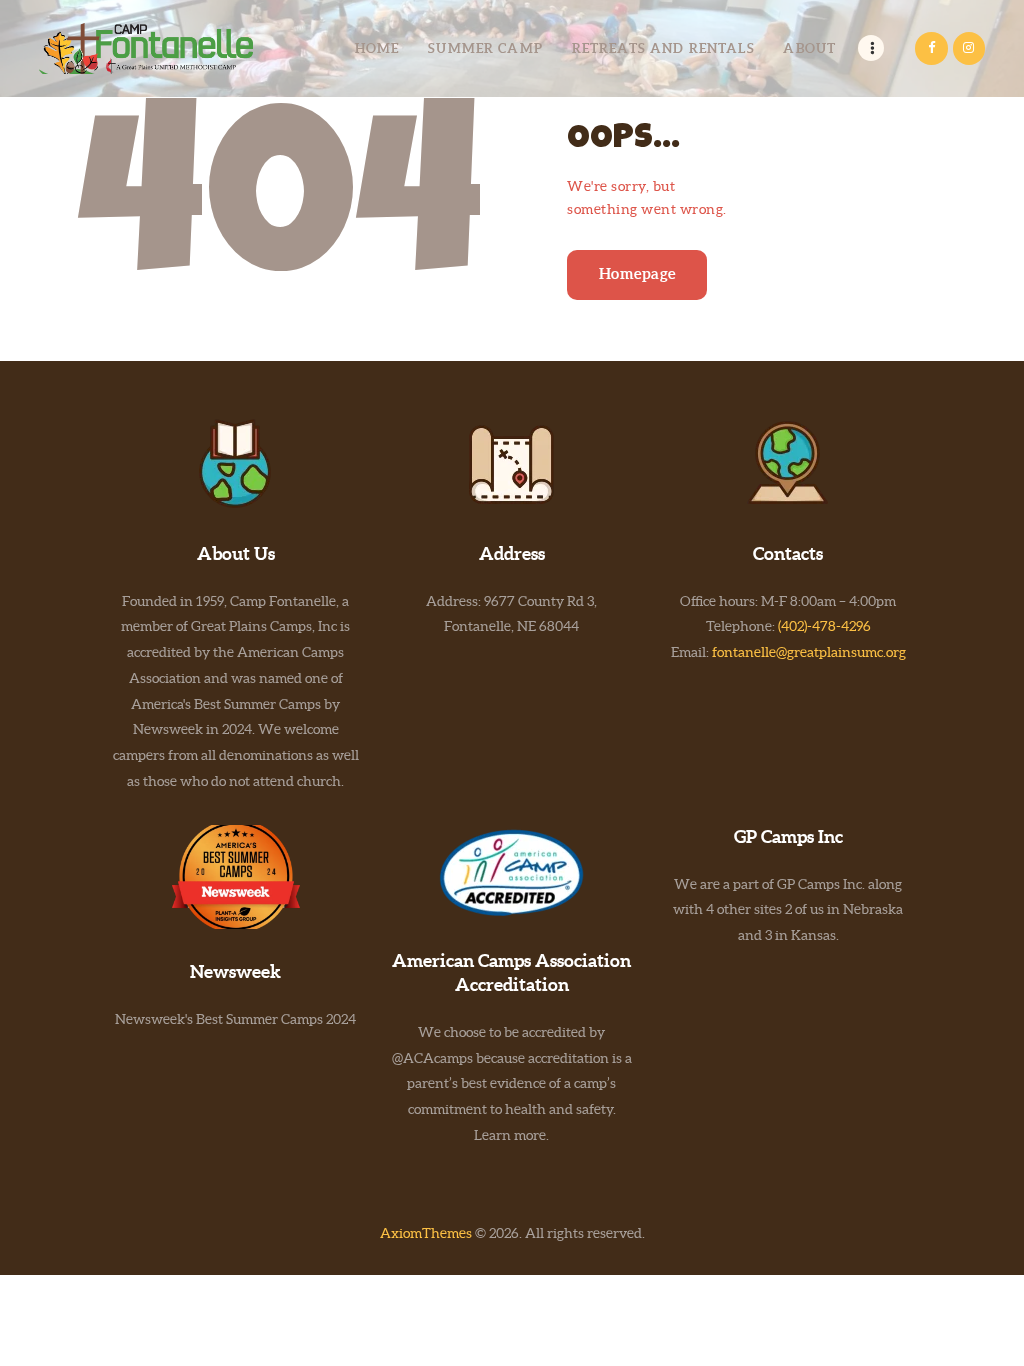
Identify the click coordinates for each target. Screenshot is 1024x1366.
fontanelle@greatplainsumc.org (809, 652)
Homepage (637, 273)
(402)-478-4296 (824, 626)
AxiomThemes (426, 1233)
